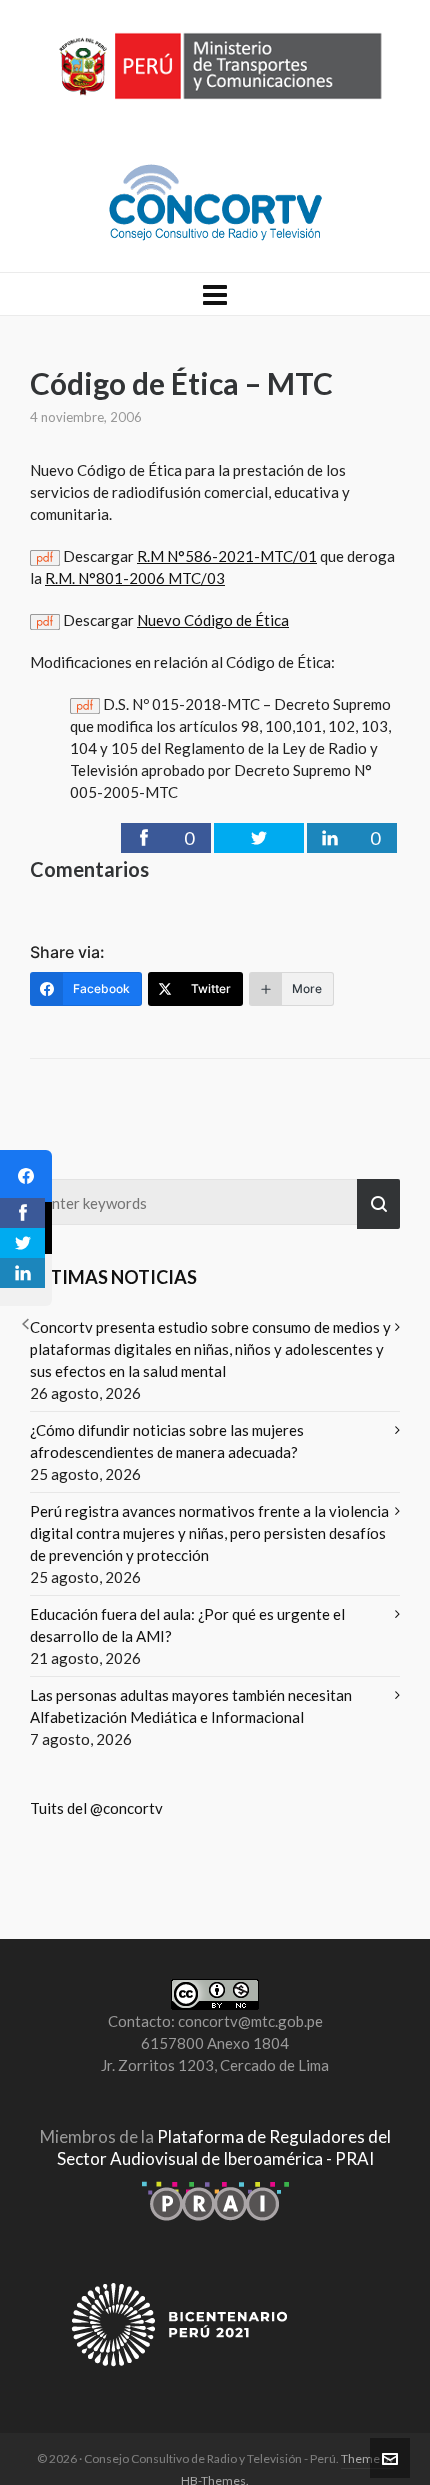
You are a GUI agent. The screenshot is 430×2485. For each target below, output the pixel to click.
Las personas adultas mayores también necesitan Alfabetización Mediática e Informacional (191, 1706)
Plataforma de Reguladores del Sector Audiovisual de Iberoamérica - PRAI (224, 2147)
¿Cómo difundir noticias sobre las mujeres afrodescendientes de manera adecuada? (167, 1441)
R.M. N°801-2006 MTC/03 (135, 578)
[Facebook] (26, 1176)
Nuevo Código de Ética (213, 620)
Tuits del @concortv (96, 1808)
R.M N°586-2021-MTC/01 (227, 556)
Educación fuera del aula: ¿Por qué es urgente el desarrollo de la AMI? (187, 1625)
